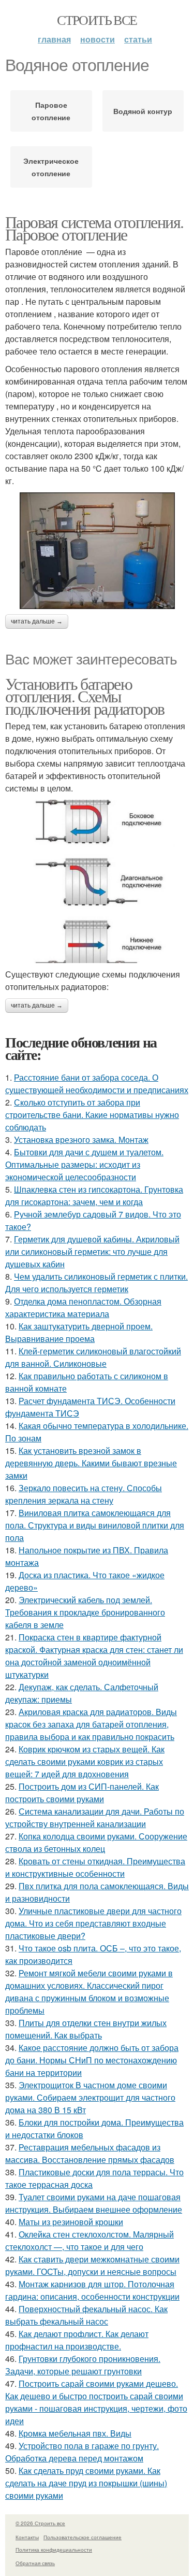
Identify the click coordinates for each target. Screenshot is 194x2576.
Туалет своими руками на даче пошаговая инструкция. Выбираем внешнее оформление (94, 2203)
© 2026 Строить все (40, 2523)
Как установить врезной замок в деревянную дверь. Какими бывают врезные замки (91, 1463)
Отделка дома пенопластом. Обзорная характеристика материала (83, 1307)
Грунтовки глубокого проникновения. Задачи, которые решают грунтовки (83, 2365)
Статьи (138, 39)
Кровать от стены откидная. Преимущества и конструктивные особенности (95, 1867)
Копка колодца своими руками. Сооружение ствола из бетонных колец (96, 1842)
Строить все (97, 20)
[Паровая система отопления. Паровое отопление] (97, 551)
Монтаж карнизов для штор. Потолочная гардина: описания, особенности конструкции (92, 2290)
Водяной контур (143, 111)
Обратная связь (35, 2563)
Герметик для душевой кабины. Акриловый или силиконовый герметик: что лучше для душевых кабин (92, 1251)
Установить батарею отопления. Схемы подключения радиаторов (85, 696)
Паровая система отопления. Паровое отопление (94, 228)
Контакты (27, 2537)
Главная (54, 39)
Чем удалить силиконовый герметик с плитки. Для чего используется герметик (96, 1283)
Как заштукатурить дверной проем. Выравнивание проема (79, 1332)
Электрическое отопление (51, 167)
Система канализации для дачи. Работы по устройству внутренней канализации (95, 1817)
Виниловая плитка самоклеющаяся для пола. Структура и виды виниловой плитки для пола (95, 1525)
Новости (98, 39)
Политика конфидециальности (54, 2550)
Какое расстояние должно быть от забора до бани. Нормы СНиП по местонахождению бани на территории (92, 2060)
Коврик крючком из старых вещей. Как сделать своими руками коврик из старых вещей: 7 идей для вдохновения (85, 1761)
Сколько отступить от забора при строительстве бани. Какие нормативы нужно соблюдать (92, 1115)
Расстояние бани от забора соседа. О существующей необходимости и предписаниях (97, 1084)
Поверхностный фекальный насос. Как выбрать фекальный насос (86, 2315)
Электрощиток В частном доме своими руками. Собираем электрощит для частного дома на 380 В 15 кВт (90, 2097)
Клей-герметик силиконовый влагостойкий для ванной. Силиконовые (93, 1357)
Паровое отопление (51, 111)
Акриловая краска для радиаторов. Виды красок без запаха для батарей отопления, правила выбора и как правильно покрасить (91, 1724)
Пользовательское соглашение (83, 2537)
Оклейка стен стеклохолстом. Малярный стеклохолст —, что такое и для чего (89, 2240)
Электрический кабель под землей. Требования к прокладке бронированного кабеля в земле (85, 1612)
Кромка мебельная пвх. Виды (75, 2433)
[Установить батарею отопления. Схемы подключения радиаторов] (97, 882)
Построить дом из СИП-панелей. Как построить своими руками (82, 1793)
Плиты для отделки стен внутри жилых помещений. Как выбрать (86, 2029)
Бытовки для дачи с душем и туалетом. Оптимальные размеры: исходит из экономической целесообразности (84, 1164)
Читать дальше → (37, 621)
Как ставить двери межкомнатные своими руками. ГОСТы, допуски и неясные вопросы (92, 2265)
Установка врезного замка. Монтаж (81, 1140)
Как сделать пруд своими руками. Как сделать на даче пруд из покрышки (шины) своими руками (86, 2483)
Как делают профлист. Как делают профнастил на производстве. (77, 2340)
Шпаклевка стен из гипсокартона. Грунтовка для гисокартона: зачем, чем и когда (94, 1195)
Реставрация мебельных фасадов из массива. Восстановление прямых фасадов (90, 2153)
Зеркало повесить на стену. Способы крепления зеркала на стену (84, 1494)
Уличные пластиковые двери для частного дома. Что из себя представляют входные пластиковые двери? (93, 1923)
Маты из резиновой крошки (71, 2222)
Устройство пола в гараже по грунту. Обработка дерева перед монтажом (82, 2452)
